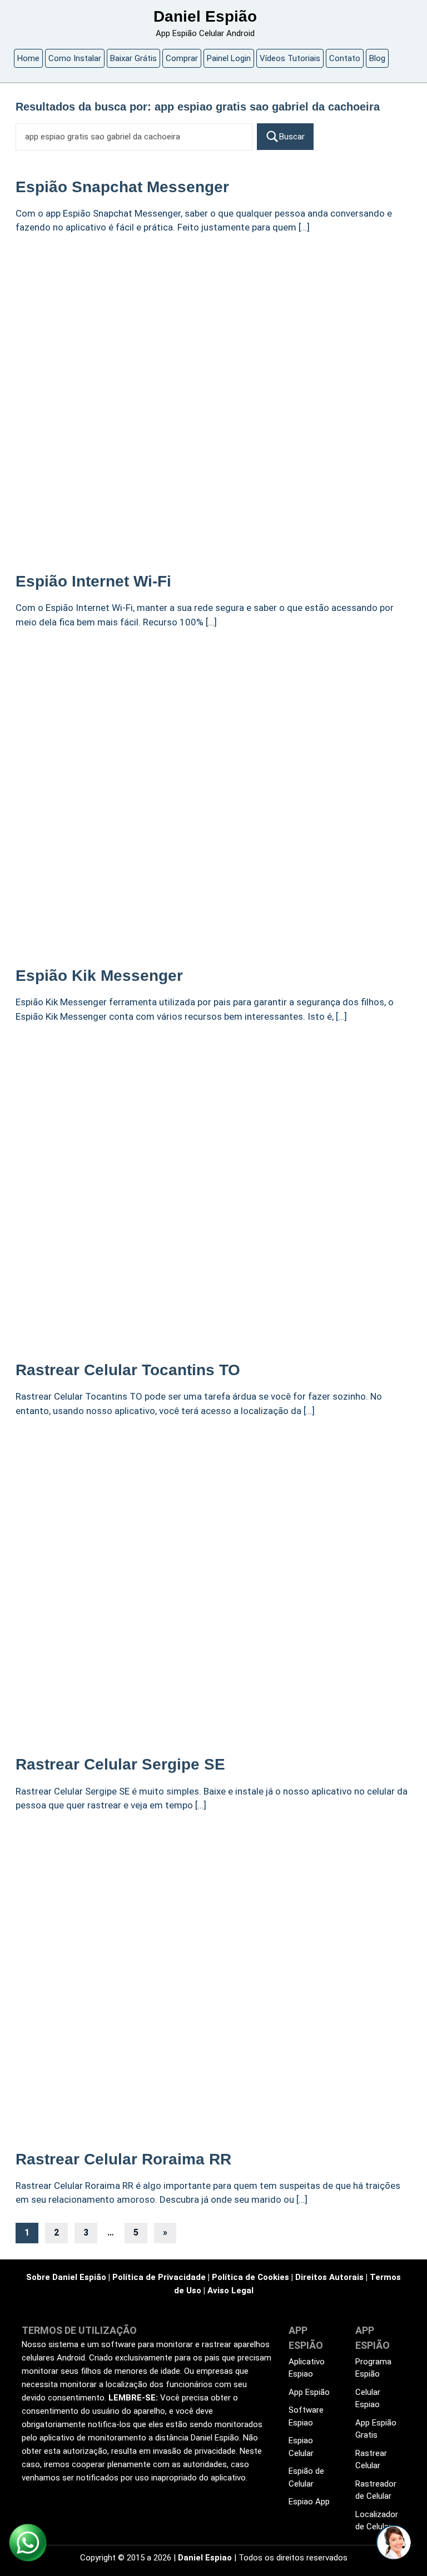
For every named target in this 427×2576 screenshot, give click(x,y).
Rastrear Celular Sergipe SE (120, 1764)
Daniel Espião (205, 16)
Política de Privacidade (159, 2277)
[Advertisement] (213, 328)
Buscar (292, 137)
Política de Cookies (250, 2277)
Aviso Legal (230, 2291)
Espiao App (309, 2502)
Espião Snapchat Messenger (122, 187)
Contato (345, 58)
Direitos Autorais (329, 2277)
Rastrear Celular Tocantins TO (128, 1370)
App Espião (309, 2392)
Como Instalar (75, 58)
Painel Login (229, 58)
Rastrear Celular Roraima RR (123, 2159)
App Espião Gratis (376, 2429)
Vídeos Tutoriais (290, 58)
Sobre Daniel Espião (66, 2277)
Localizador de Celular (377, 2521)
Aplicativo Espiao (307, 2368)
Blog (377, 58)
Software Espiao (306, 2416)
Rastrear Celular (371, 2460)
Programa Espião (373, 2368)
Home (28, 58)
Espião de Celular (306, 2477)
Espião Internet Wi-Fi (93, 581)
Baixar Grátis (133, 58)
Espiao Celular (301, 2447)
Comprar (182, 58)
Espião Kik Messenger (99, 976)
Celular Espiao (368, 2399)
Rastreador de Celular (376, 2490)
